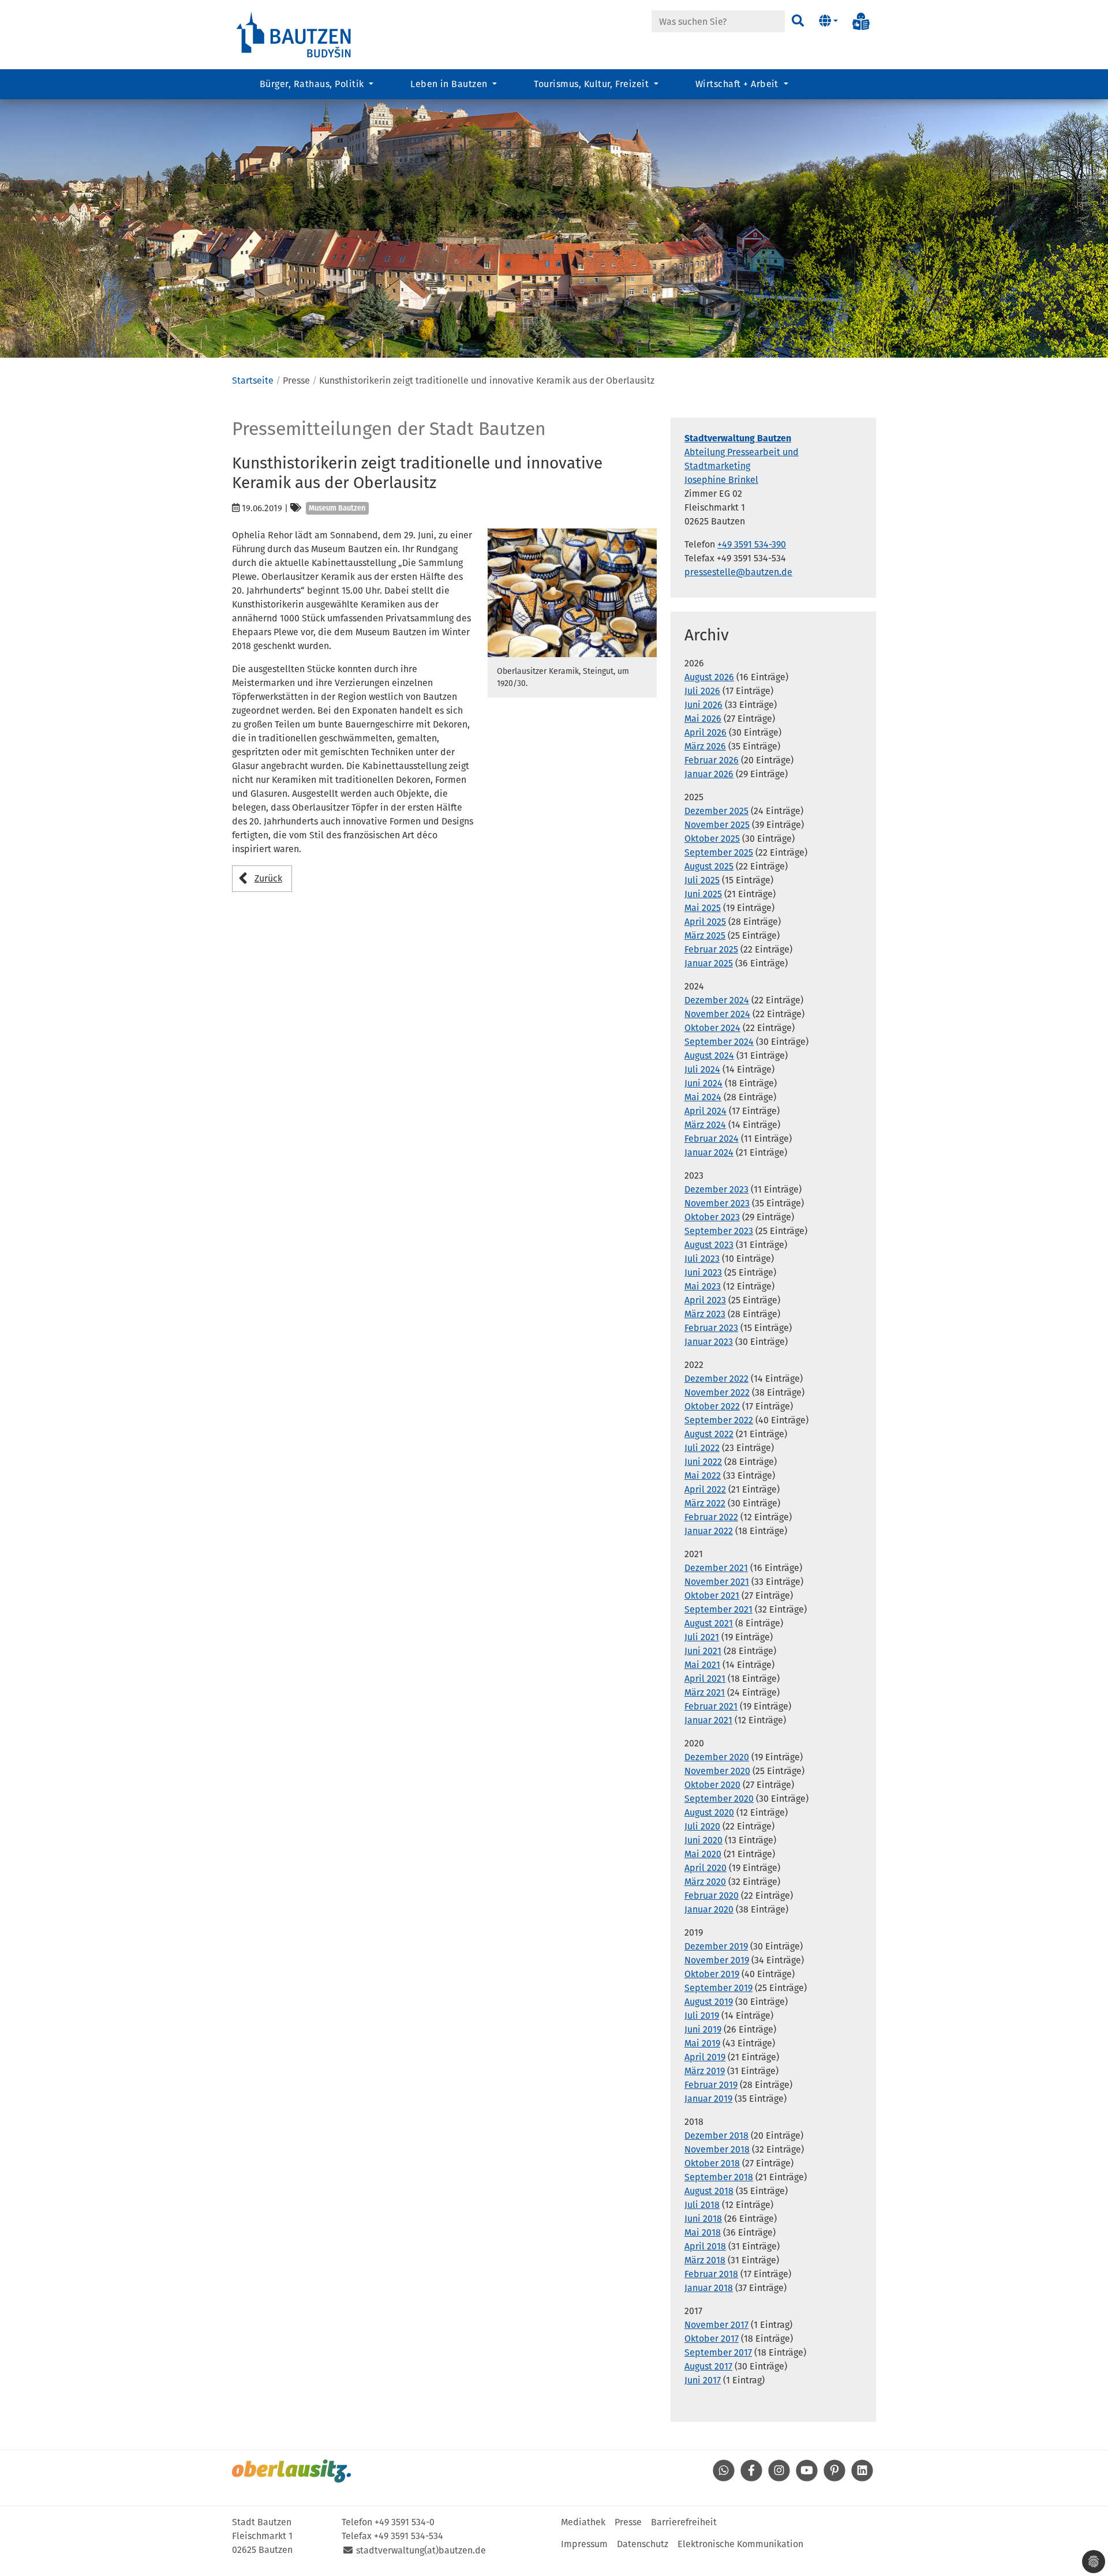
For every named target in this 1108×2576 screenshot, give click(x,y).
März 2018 (705, 2260)
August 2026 (709, 677)
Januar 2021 (708, 1720)
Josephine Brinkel (721, 480)
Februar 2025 (711, 949)
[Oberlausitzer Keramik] (572, 593)
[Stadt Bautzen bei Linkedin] (862, 2478)
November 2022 (717, 1392)
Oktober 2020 (712, 1785)
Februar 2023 (711, 1328)
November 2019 (717, 1960)
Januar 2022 (709, 1531)
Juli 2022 (702, 1448)
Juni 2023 (703, 1272)
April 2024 (705, 1111)
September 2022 (719, 1420)
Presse (628, 2522)
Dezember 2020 (717, 1757)
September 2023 (719, 1231)
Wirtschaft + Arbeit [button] (738, 84)
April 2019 (705, 2057)
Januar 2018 (709, 2288)
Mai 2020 (703, 1854)
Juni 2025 (703, 894)
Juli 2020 (702, 1826)
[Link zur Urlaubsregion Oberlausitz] (291, 2471)
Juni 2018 (703, 2219)
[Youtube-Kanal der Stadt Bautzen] (807, 2478)
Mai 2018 (703, 2232)
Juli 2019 (702, 2016)
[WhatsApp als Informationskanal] (724, 2478)
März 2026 (705, 746)
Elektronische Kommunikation (740, 2544)
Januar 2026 (709, 774)
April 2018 (705, 2246)
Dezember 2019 (716, 1946)
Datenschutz (643, 2544)
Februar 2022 (711, 1517)
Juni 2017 (703, 2380)
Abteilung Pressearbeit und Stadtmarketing (742, 452)
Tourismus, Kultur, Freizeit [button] (592, 84)
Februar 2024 (712, 1139)
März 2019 (705, 2071)
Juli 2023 (702, 1259)
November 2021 (717, 1582)
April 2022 (705, 1489)
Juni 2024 (703, 1083)
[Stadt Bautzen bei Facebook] (751, 2478)
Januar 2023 (709, 1342)
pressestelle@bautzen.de (738, 572)
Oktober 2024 (712, 1028)
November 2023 (717, 1203)
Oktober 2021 (712, 1596)
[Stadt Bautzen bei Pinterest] (834, 2478)
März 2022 (705, 1503)
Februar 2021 (711, 1706)
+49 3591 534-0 (405, 2522)
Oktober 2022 (712, 1406)
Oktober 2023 (712, 1217)
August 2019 (709, 2002)
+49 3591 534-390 (752, 544)
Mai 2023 (703, 1286)
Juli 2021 (702, 1637)
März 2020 (705, 1882)
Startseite (253, 380)
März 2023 (705, 1314)
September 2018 (719, 2177)
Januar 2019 (708, 2099)
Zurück (268, 878)
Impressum (584, 2544)
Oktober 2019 (712, 1974)
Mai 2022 (703, 1476)
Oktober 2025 (712, 839)
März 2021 (705, 1692)
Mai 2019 (702, 2043)
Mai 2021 (702, 1665)
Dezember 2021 (716, 1568)
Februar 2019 (711, 2085)
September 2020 (719, 1799)
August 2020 (709, 1812)
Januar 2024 (709, 1152)
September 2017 (718, 2352)
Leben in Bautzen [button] (450, 84)
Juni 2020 (703, 1840)
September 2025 (719, 852)
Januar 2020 (709, 1909)
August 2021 (709, 1623)
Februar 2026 (712, 760)
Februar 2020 (712, 1896)
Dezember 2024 (717, 1000)
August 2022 (709, 1434)
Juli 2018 (702, 2205)
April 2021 (705, 1679)
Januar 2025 (709, 963)
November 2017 (716, 2325)
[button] (828, 21)
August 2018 (709, 2191)
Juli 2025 (702, 880)
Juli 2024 (702, 1069)
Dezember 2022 (716, 1379)
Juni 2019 (703, 2029)
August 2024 (709, 1055)
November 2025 (717, 825)
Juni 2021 (703, 1651)
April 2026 (705, 732)
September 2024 (719, 1042)
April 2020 (705, 1868)
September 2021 (718, 1609)
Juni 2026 (703, 705)
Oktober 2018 (712, 2163)
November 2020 (717, 1771)
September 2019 (718, 1988)
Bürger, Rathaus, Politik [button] (313, 84)
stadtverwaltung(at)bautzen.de (421, 2550)
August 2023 (709, 1245)
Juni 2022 (703, 1462)
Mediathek (583, 2522)
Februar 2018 (711, 2274)
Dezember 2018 (716, 2136)
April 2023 (705, 1300)
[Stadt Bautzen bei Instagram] (779, 2478)
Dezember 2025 (716, 811)
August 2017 (708, 2366)
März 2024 (705, 1125)
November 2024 (717, 1014)
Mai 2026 (703, 719)
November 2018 (717, 2149)
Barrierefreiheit (684, 2522)
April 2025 (705, 922)
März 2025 (705, 935)
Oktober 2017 (712, 2339)
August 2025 (709, 866)
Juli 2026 (702, 691)
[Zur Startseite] (294, 34)
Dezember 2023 (716, 1189)
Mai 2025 (703, 908)
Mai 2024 (703, 1097)
